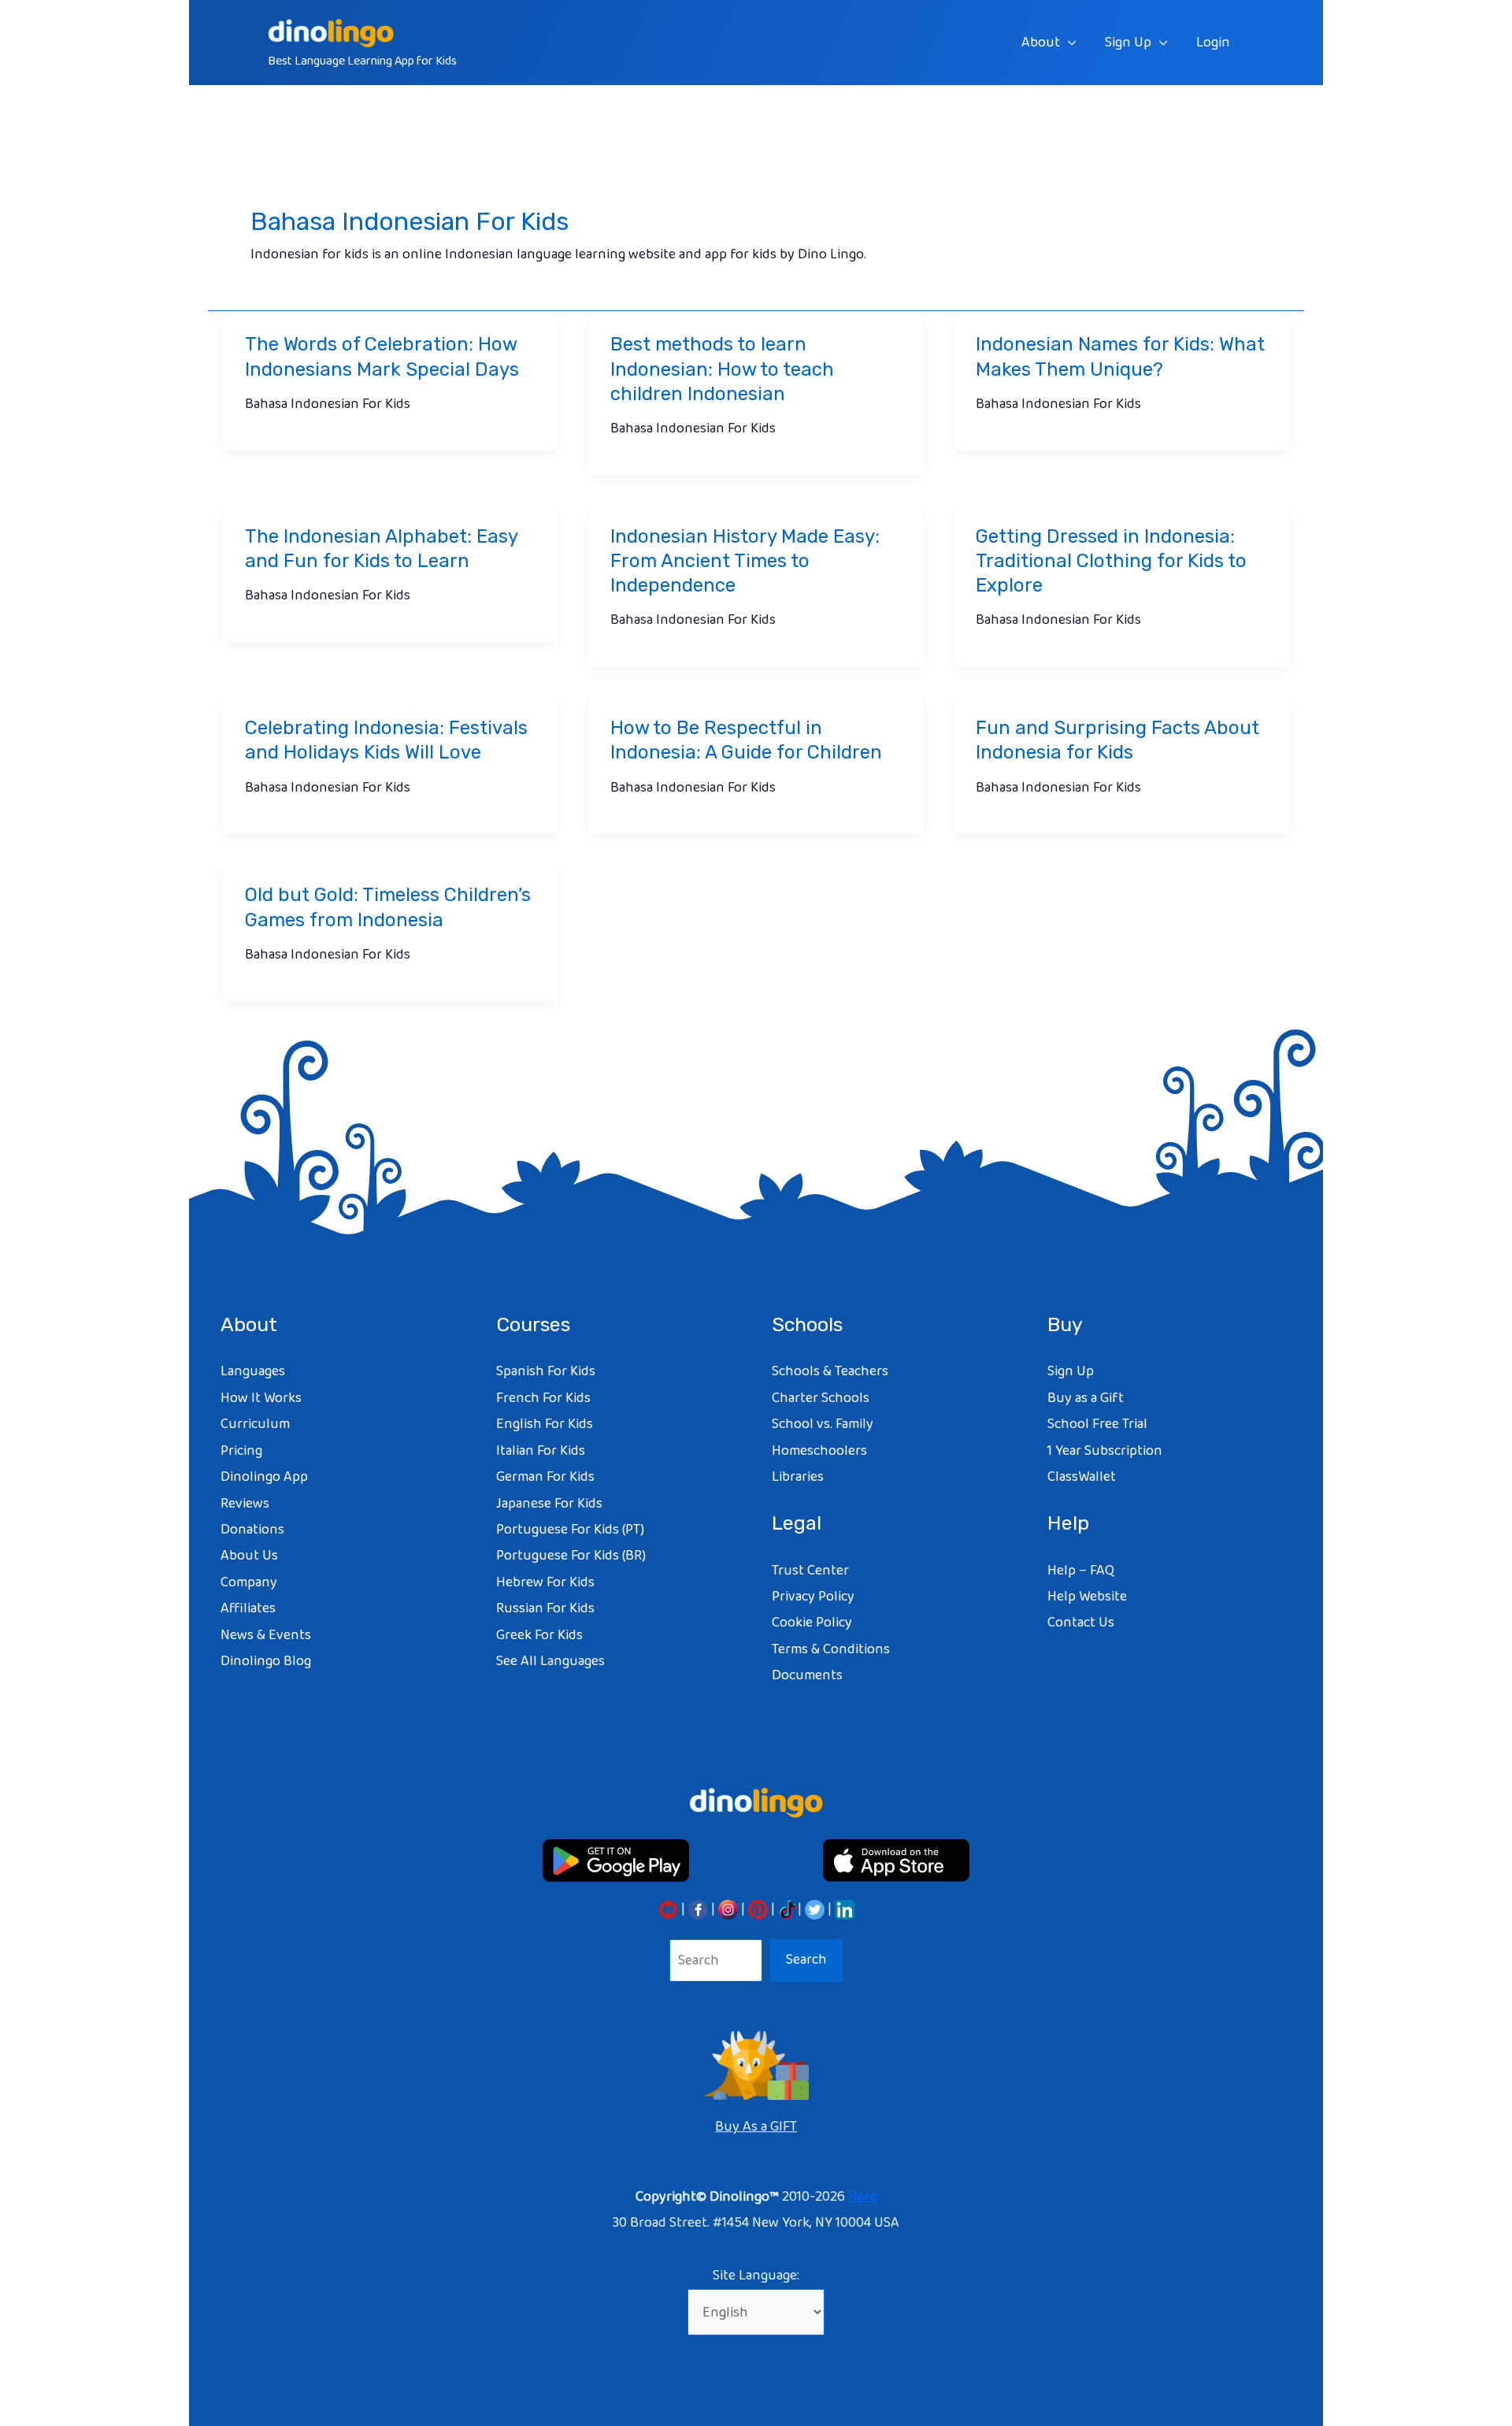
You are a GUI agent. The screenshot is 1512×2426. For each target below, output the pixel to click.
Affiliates (248, 1608)
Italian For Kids (541, 1451)
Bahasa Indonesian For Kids (328, 404)
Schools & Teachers (830, 1371)
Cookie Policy (812, 1623)
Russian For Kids (545, 1608)
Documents (807, 1675)
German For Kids (545, 1477)
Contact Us (1081, 1623)
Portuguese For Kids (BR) (571, 1556)
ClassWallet (1082, 1477)
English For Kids (545, 1424)
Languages (253, 1371)
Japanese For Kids (549, 1504)
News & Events (266, 1635)
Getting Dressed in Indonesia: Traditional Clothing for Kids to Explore (1111, 561)
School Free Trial (1097, 1424)
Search (806, 1960)
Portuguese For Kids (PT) (570, 1530)
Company (249, 1582)
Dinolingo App (264, 1477)
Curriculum (255, 1424)
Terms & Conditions (831, 1649)
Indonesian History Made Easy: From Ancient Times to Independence (745, 561)
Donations (252, 1530)
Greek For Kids (539, 1635)
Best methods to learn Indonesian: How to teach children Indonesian (722, 369)
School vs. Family (823, 1424)
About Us (249, 1556)
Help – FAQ (1081, 1571)
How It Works (261, 1398)
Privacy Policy (813, 1597)
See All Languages (550, 1661)
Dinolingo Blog (266, 1661)
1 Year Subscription (1105, 1451)
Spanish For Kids (546, 1371)
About (1041, 43)
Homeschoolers (819, 1451)
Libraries (798, 1477)
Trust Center (810, 1571)
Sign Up (1128, 43)
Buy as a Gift (1086, 1398)
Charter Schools (821, 1398)
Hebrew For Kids (545, 1582)
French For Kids (543, 1398)
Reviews (245, 1504)
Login (1213, 43)
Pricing (241, 1451)
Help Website (1087, 1597)
